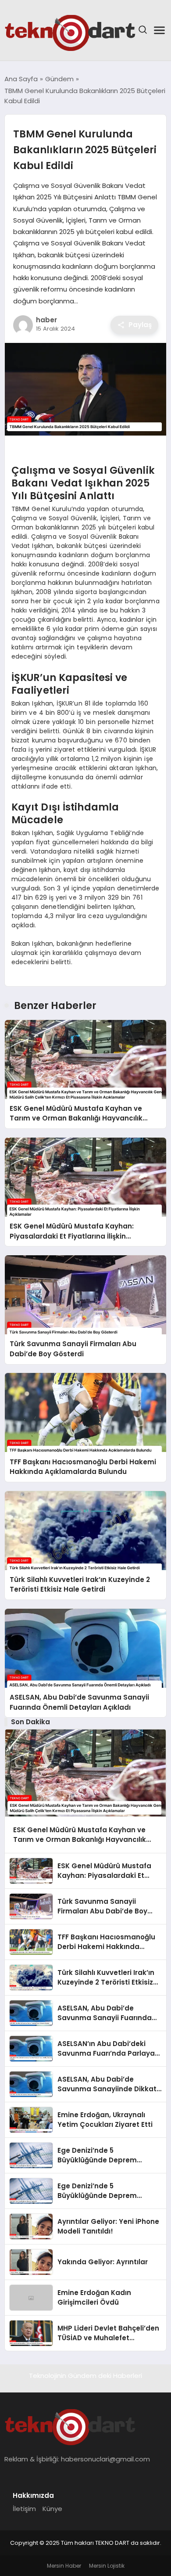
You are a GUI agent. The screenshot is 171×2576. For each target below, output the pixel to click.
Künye (52, 2509)
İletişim (24, 2509)
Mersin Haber (64, 2566)
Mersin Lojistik (107, 2566)
